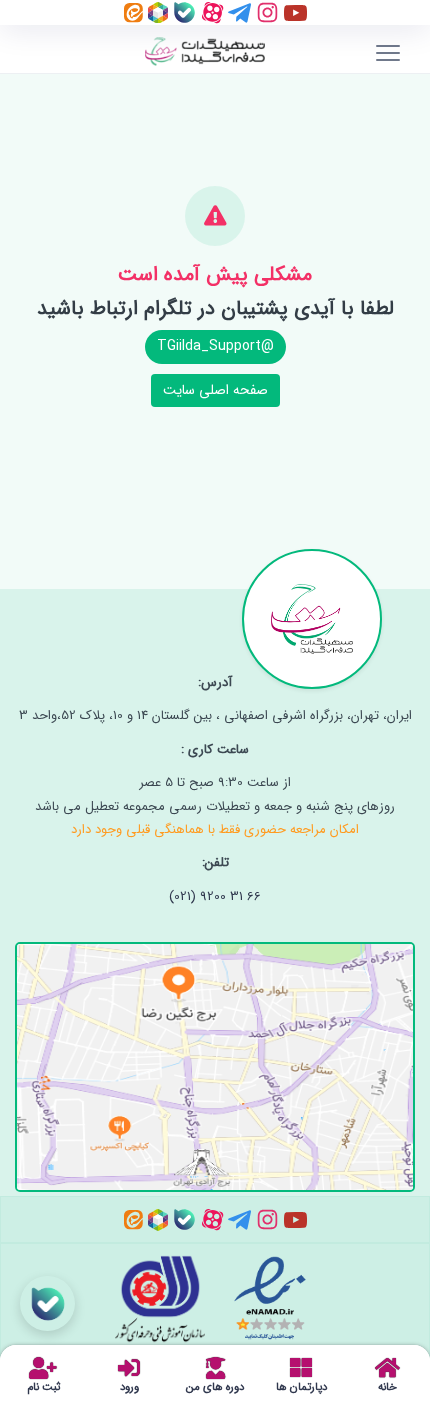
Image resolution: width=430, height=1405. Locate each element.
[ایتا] (134, 11)
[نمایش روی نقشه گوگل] (215, 1054)
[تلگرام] (237, 11)
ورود (129, 1385)
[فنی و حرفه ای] (168, 1298)
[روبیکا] (156, 11)
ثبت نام (43, 1385)
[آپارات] (210, 11)
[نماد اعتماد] (268, 1298)
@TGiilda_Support (215, 346)
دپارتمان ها (301, 1385)
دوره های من (215, 1385)
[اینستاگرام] (265, 11)
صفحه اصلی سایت (215, 390)
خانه (387, 1385)
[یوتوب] (293, 11)
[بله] (182, 11)
